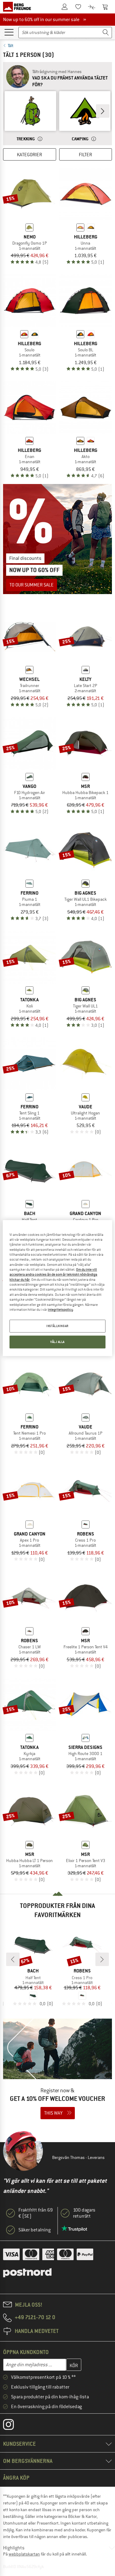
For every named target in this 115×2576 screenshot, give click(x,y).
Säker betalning (34, 2230)
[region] (57, 1288)
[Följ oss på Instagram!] (13, 2426)
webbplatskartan (24, 2554)
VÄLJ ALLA (57, 1342)
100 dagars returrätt (84, 2213)
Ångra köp (16, 2478)
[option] (30, 117)
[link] (30, 117)
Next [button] (103, 111)
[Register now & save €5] (57, 2073)
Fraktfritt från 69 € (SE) (36, 2213)
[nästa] (102, 1959)
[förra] (13, 1959)
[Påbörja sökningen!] (106, 33)
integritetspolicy (60, 1310)
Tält (11, 46)
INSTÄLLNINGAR (57, 1326)
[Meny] (9, 32)
